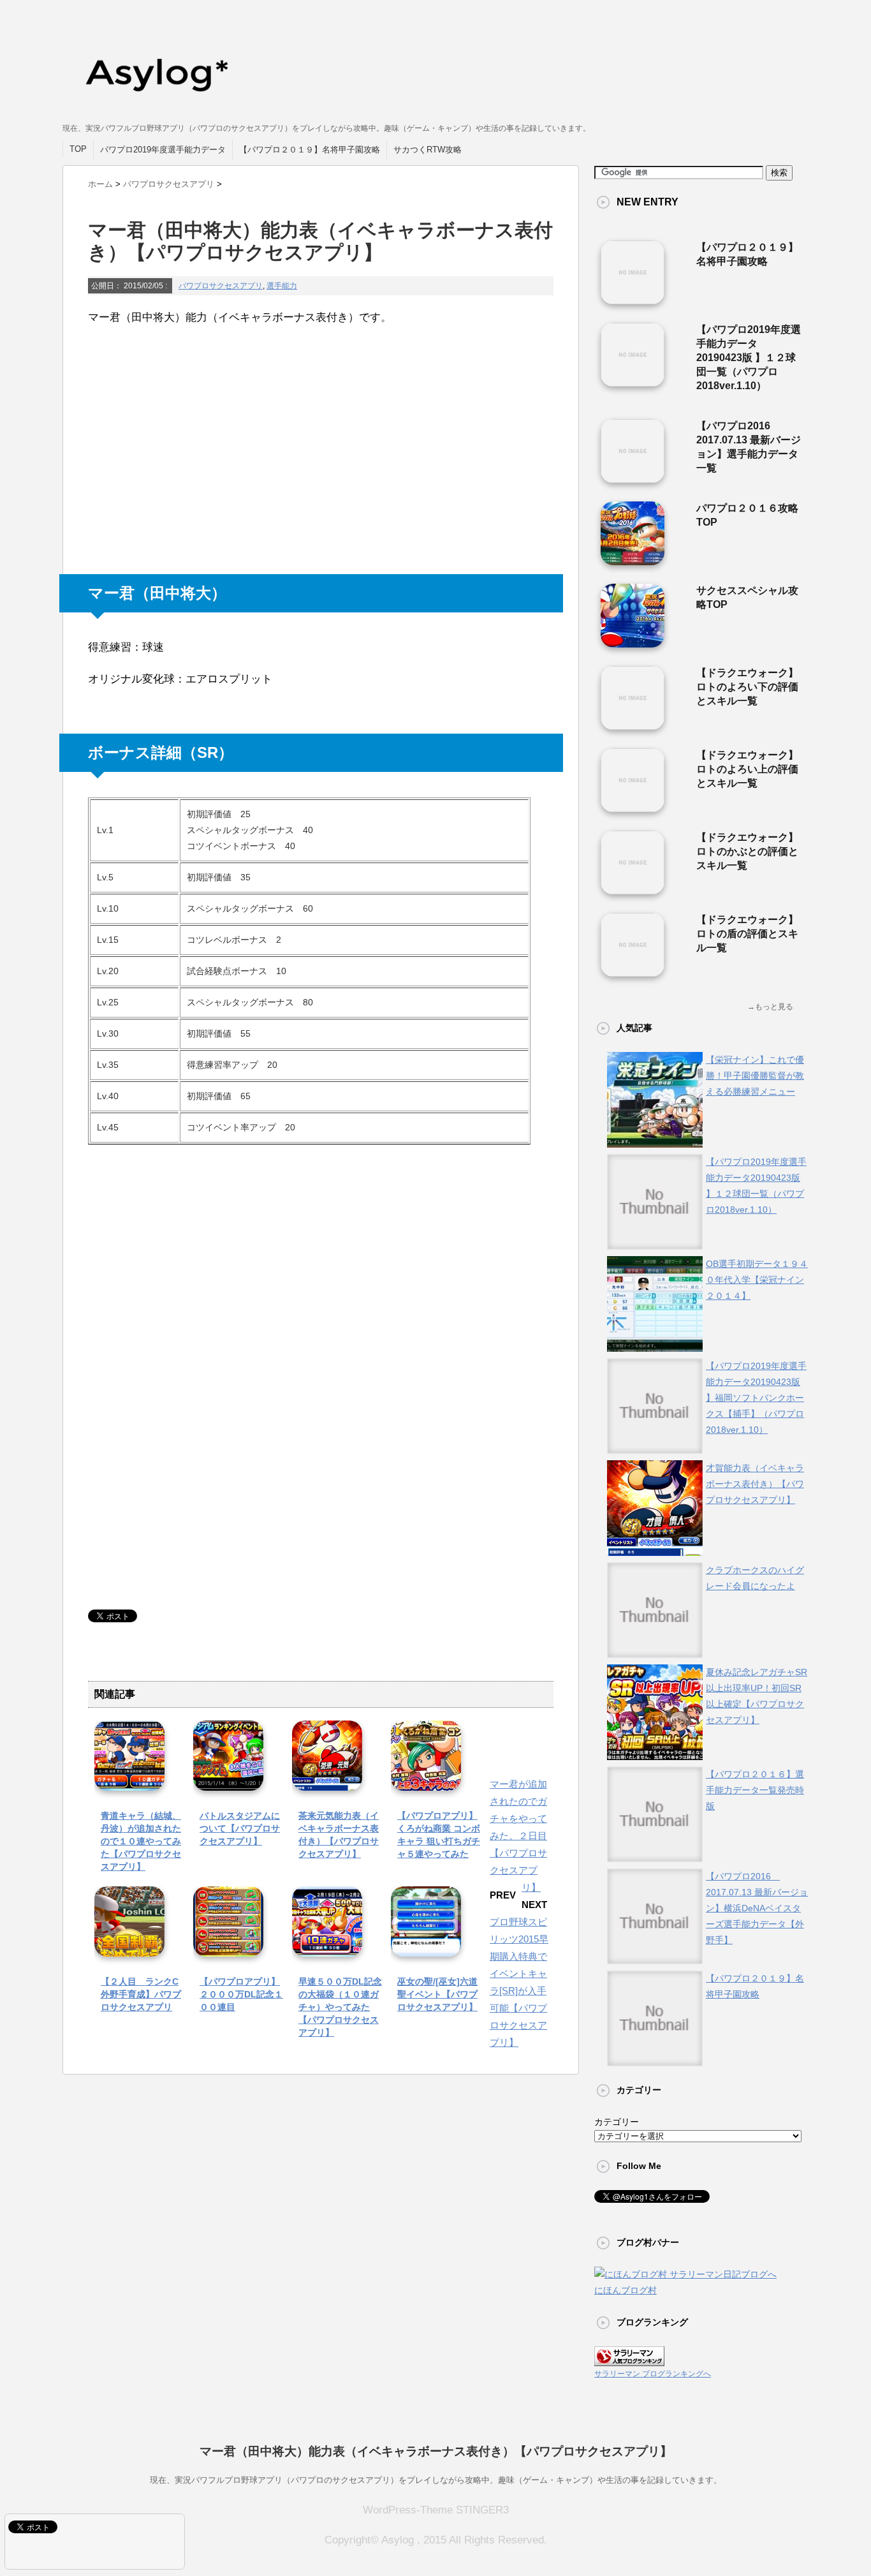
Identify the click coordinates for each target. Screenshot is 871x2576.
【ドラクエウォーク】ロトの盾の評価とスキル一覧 (747, 934)
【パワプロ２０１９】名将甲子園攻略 (310, 150)
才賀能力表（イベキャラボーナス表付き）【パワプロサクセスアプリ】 (755, 1484)
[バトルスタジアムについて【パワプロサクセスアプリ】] (228, 1781)
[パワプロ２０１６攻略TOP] (633, 560)
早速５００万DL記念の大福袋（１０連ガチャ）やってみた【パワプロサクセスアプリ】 (340, 2007)
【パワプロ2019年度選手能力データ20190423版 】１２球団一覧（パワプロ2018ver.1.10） (749, 358)
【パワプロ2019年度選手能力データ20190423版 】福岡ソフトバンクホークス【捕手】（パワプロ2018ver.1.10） (756, 1398)
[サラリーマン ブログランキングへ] (629, 2358)
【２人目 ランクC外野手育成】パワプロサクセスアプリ (141, 1994)
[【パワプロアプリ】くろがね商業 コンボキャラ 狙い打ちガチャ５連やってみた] (426, 1781)
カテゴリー (617, 2122)
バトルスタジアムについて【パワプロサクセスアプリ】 (240, 1828)
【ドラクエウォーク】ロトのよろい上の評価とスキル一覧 (747, 769)
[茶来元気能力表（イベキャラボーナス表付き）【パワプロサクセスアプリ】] (327, 1781)
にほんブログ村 (626, 2290)
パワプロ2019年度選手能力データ (163, 150)
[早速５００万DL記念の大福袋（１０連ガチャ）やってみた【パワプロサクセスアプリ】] (327, 1947)
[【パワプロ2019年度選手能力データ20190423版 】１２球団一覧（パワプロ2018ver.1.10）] (633, 381)
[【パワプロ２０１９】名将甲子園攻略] (633, 299)
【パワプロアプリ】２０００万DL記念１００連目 (241, 1994)
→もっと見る (770, 1007)
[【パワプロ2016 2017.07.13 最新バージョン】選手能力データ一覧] (633, 478)
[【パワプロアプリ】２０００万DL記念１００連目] (228, 1947)
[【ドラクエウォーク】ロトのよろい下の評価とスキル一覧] (633, 725)
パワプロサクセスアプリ (221, 286)
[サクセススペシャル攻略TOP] (633, 642)
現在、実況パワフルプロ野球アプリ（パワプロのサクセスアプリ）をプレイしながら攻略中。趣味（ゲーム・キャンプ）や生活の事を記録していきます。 (436, 2480)
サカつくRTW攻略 (428, 150)
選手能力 (282, 286)
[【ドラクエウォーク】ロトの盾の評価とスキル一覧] (633, 972)
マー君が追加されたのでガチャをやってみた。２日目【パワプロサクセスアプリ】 (518, 1836)
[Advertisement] (184, 452)
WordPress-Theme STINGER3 (436, 2510)
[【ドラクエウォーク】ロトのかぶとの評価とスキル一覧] (633, 889)
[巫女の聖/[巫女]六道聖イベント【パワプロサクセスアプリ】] (426, 1947)
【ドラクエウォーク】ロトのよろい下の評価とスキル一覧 (747, 687)
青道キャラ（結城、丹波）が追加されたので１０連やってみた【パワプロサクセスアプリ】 (141, 1841)
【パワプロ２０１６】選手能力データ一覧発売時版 (755, 1790)
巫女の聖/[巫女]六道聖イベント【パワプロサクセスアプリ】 (437, 1994)
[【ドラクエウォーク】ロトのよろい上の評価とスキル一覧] (633, 807)
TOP (78, 149)
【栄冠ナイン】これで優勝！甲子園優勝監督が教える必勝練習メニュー (755, 1076)
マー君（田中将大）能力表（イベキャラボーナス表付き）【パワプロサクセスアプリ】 (436, 2451)
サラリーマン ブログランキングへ (653, 2374)
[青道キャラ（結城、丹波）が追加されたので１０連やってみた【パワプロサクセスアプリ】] (129, 1781)
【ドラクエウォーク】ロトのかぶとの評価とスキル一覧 (747, 851)
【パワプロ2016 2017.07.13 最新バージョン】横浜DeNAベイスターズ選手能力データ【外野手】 (757, 1908)
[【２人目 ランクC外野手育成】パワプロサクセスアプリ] (129, 1947)
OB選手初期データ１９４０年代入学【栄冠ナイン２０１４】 (757, 1280)
